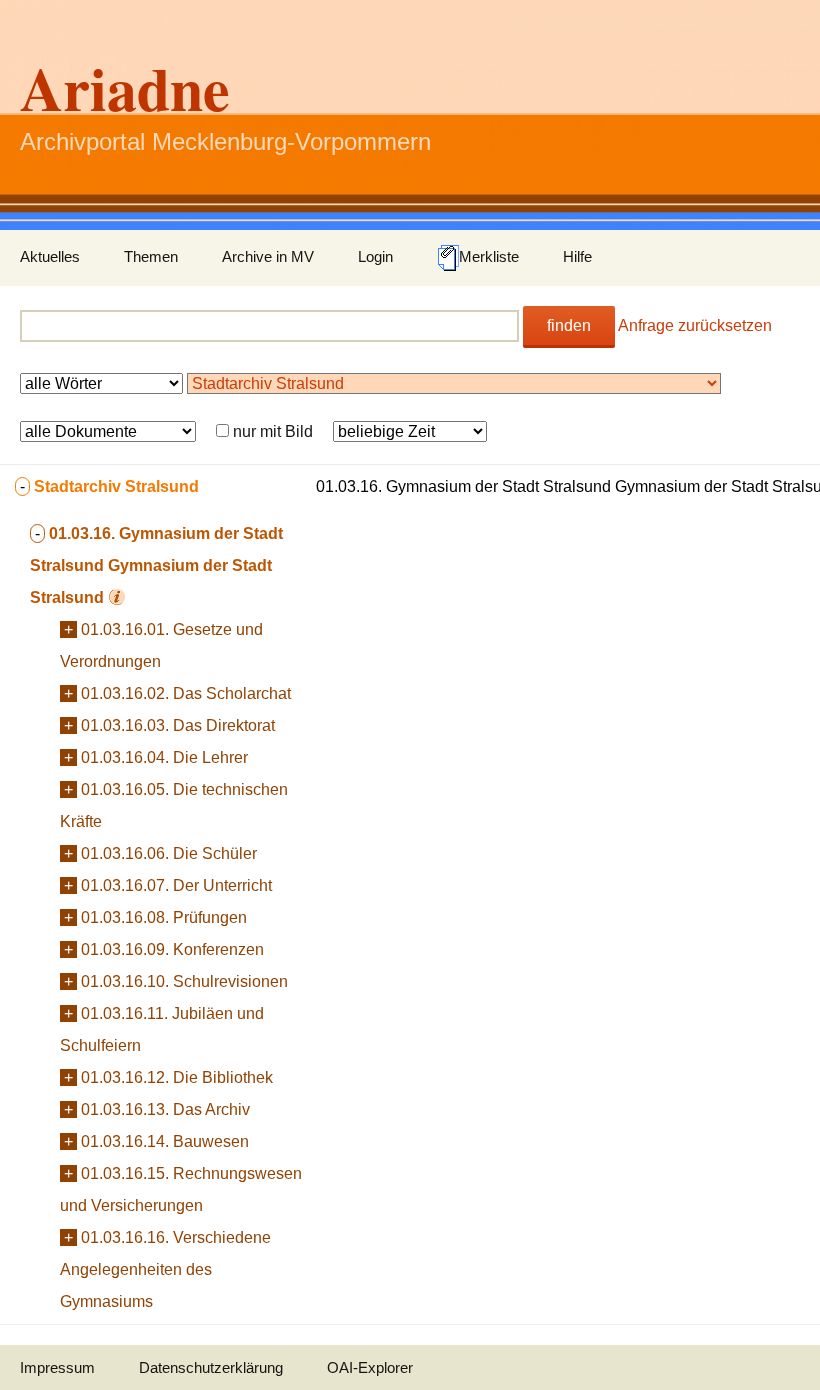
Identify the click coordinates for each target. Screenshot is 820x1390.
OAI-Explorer (370, 1367)
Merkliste (489, 256)
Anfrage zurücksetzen (695, 325)
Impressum (57, 1367)
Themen (151, 256)
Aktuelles (50, 256)
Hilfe (577, 256)
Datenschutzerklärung (211, 1367)
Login (375, 256)
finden (569, 325)
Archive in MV (268, 256)
